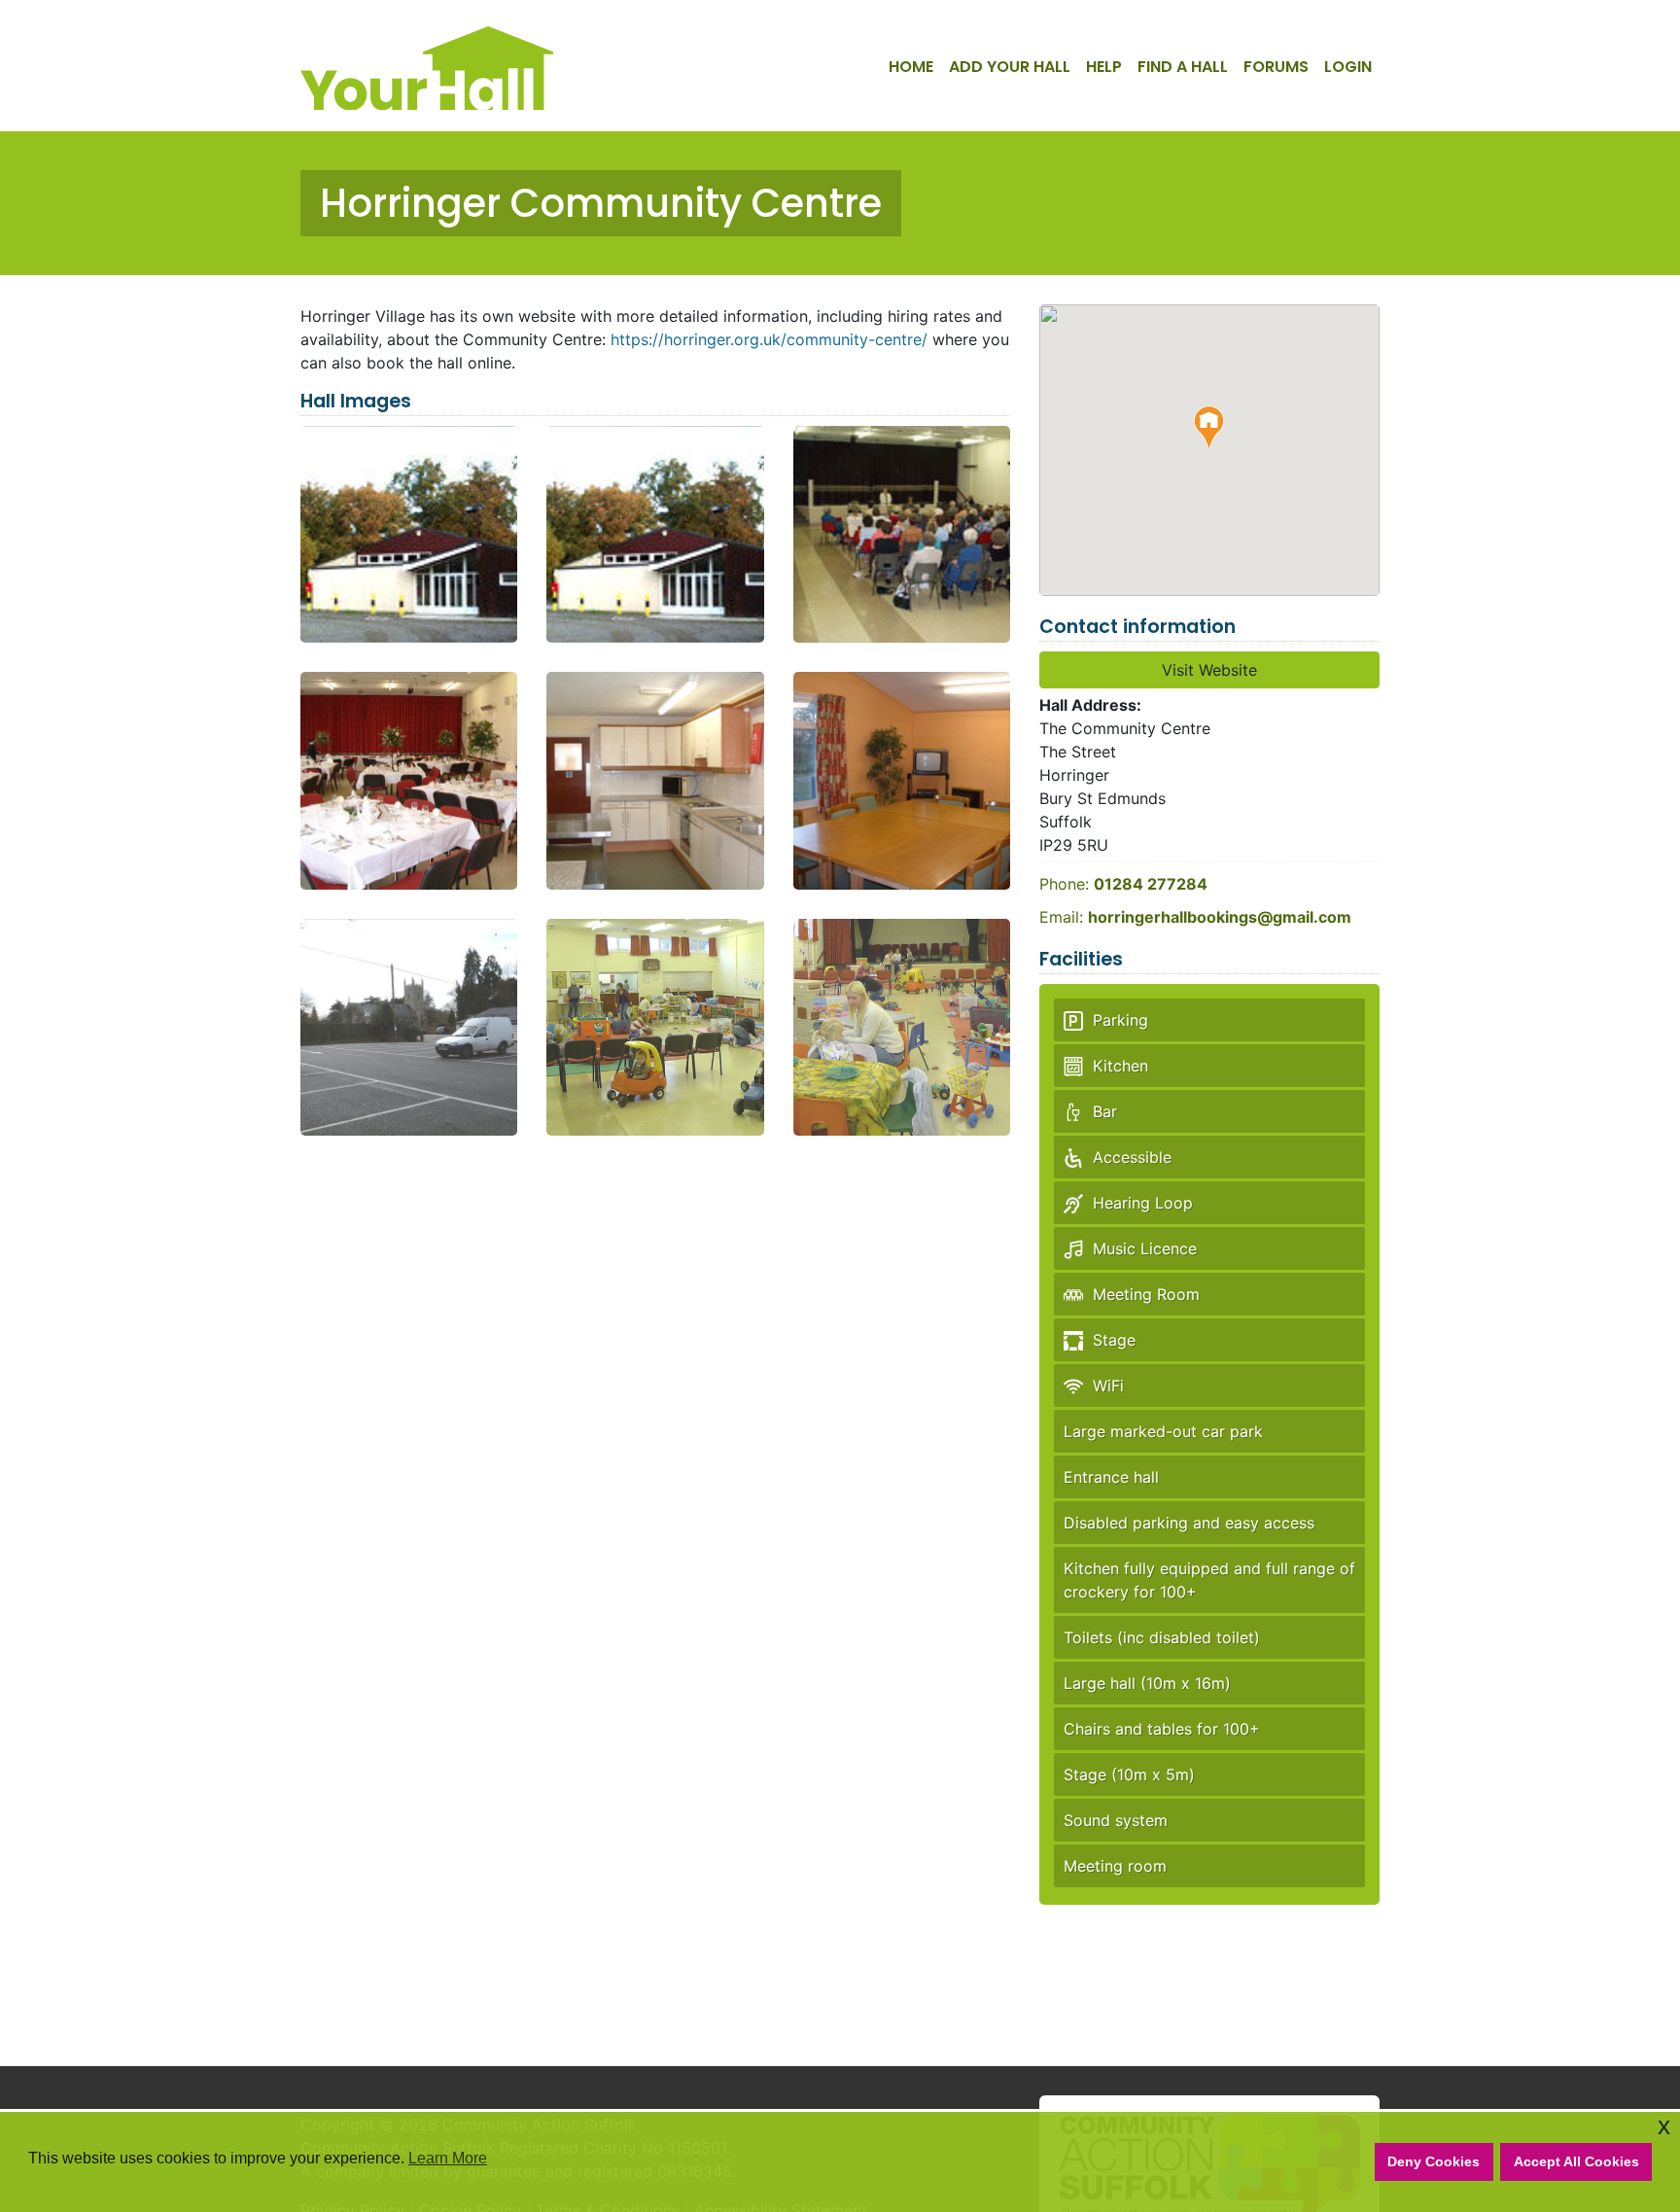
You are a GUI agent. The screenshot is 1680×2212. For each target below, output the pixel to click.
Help (1104, 67)
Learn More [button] (448, 2158)
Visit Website (1209, 670)
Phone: (1123, 884)
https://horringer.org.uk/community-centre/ (769, 339)
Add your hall (1010, 67)
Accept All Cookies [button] (1576, 2161)
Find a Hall (1183, 67)
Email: (1195, 917)
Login (1348, 67)
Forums (1276, 67)
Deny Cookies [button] (1434, 2161)
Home (911, 67)
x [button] (1664, 2126)
